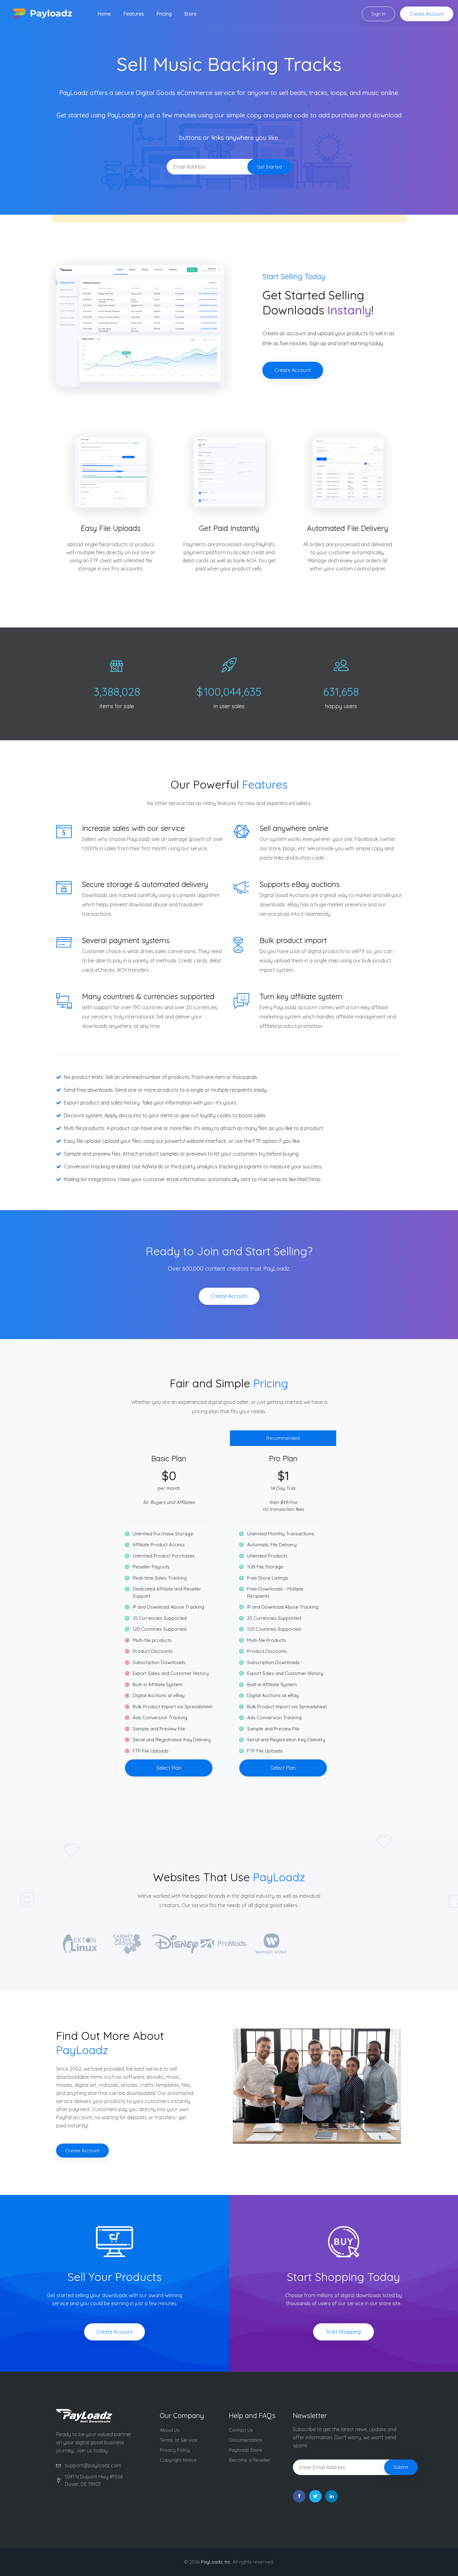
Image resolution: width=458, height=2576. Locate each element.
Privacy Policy (175, 2450)
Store (190, 14)
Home (104, 14)
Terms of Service (179, 2440)
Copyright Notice (178, 2460)
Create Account (427, 14)
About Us (170, 2430)
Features (134, 14)
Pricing (164, 14)
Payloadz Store (246, 2450)
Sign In (378, 14)
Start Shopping (343, 2332)
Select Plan (169, 1768)
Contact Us (241, 2430)
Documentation (246, 2440)
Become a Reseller (250, 2460)
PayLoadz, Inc (216, 2562)
